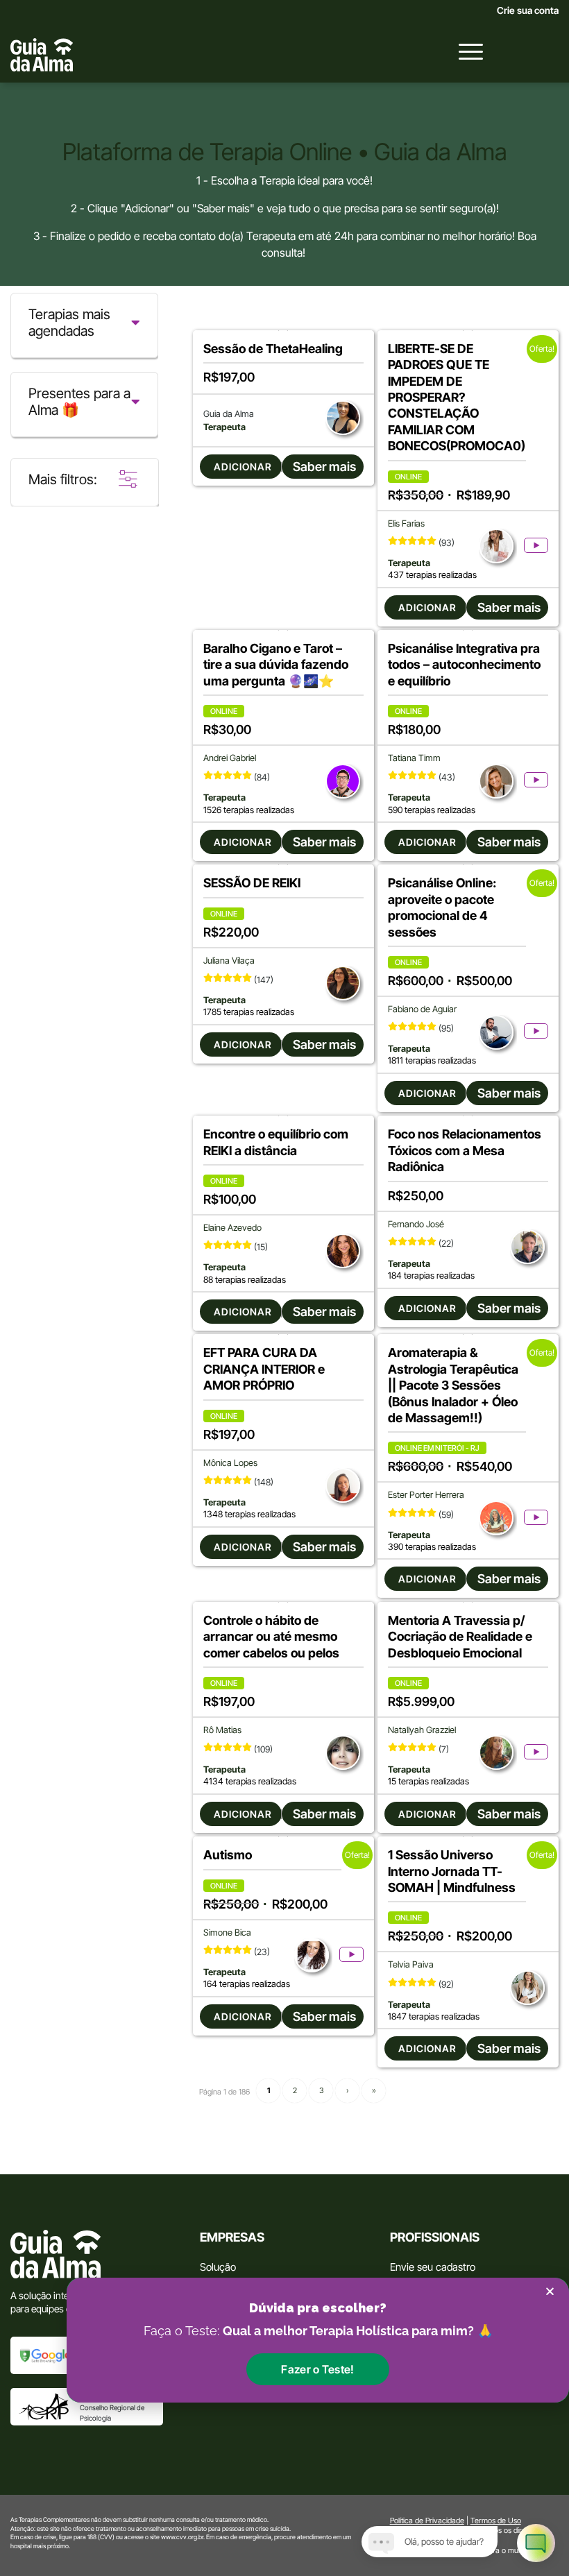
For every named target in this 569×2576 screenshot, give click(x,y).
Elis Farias (406, 523)
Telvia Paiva (411, 1964)
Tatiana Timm (414, 758)
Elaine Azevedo (232, 1228)
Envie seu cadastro (433, 2267)
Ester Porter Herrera (426, 1495)
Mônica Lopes (230, 1463)
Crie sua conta (528, 10)
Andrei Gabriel (230, 758)
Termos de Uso (496, 2520)
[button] (317, 2369)
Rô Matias (222, 1730)
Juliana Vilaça (229, 961)
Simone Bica (227, 1933)
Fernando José (416, 1224)
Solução (218, 2267)
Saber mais (324, 467)
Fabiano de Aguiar (422, 1009)
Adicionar (243, 467)
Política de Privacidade (427, 2520)
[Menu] (464, 51)
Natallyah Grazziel (422, 1730)
